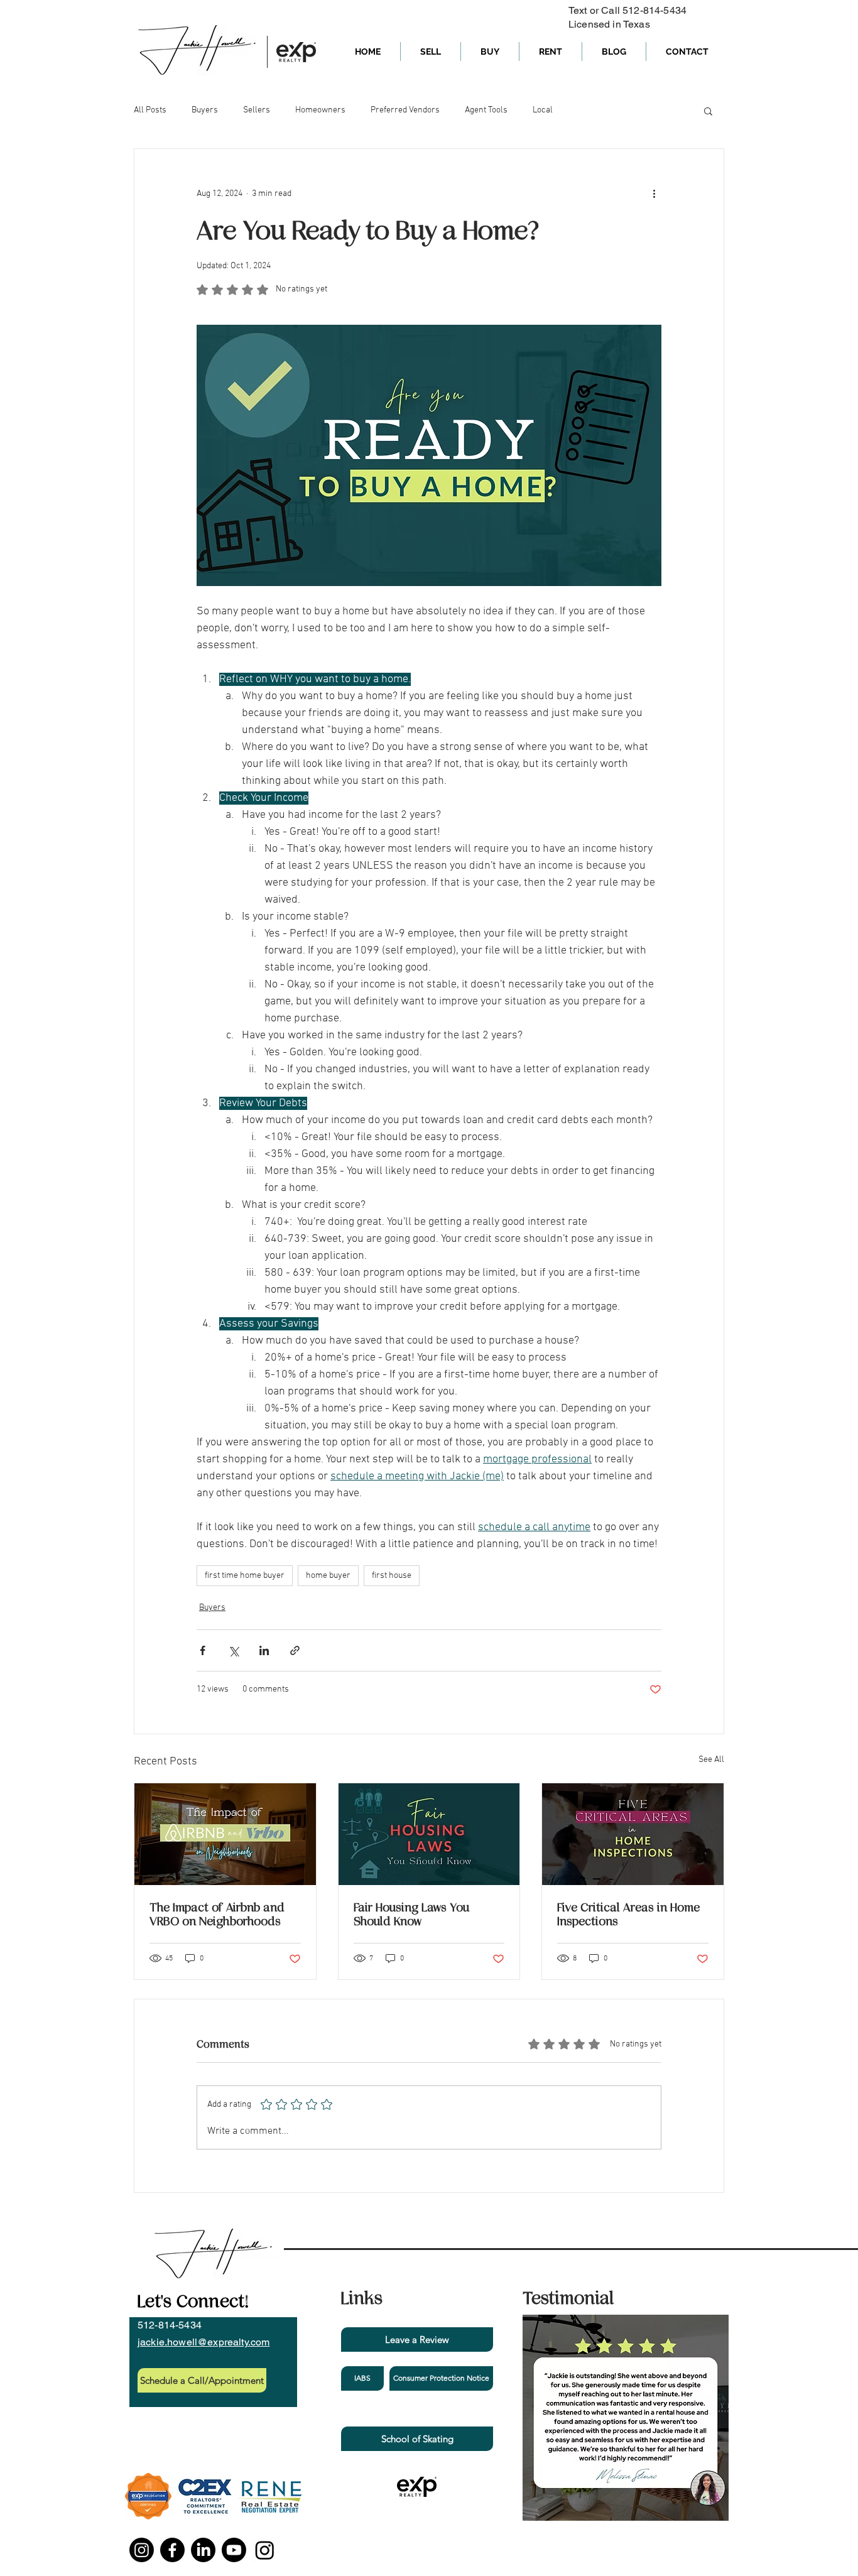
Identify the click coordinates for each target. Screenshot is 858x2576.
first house (392, 1576)
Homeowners (320, 110)
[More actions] (654, 194)
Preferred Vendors (405, 110)
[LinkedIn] (203, 2550)
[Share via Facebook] (203, 1650)
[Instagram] (142, 2550)
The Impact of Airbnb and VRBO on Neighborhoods (217, 1915)
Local (543, 110)
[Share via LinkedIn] (264, 1650)
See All (711, 1760)
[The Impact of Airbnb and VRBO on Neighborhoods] (225, 1834)
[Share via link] (295, 1650)
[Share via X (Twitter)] (233, 1650)
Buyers (205, 110)
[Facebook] (172, 2550)
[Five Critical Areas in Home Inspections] (633, 1834)
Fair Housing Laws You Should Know (411, 1915)
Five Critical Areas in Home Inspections (628, 1915)
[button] (708, 111)
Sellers (257, 110)
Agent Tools (486, 110)
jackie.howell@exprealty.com (204, 2342)
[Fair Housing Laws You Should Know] (429, 1834)
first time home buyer (245, 1576)
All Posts (150, 110)
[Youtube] (234, 2550)
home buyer (328, 1576)
